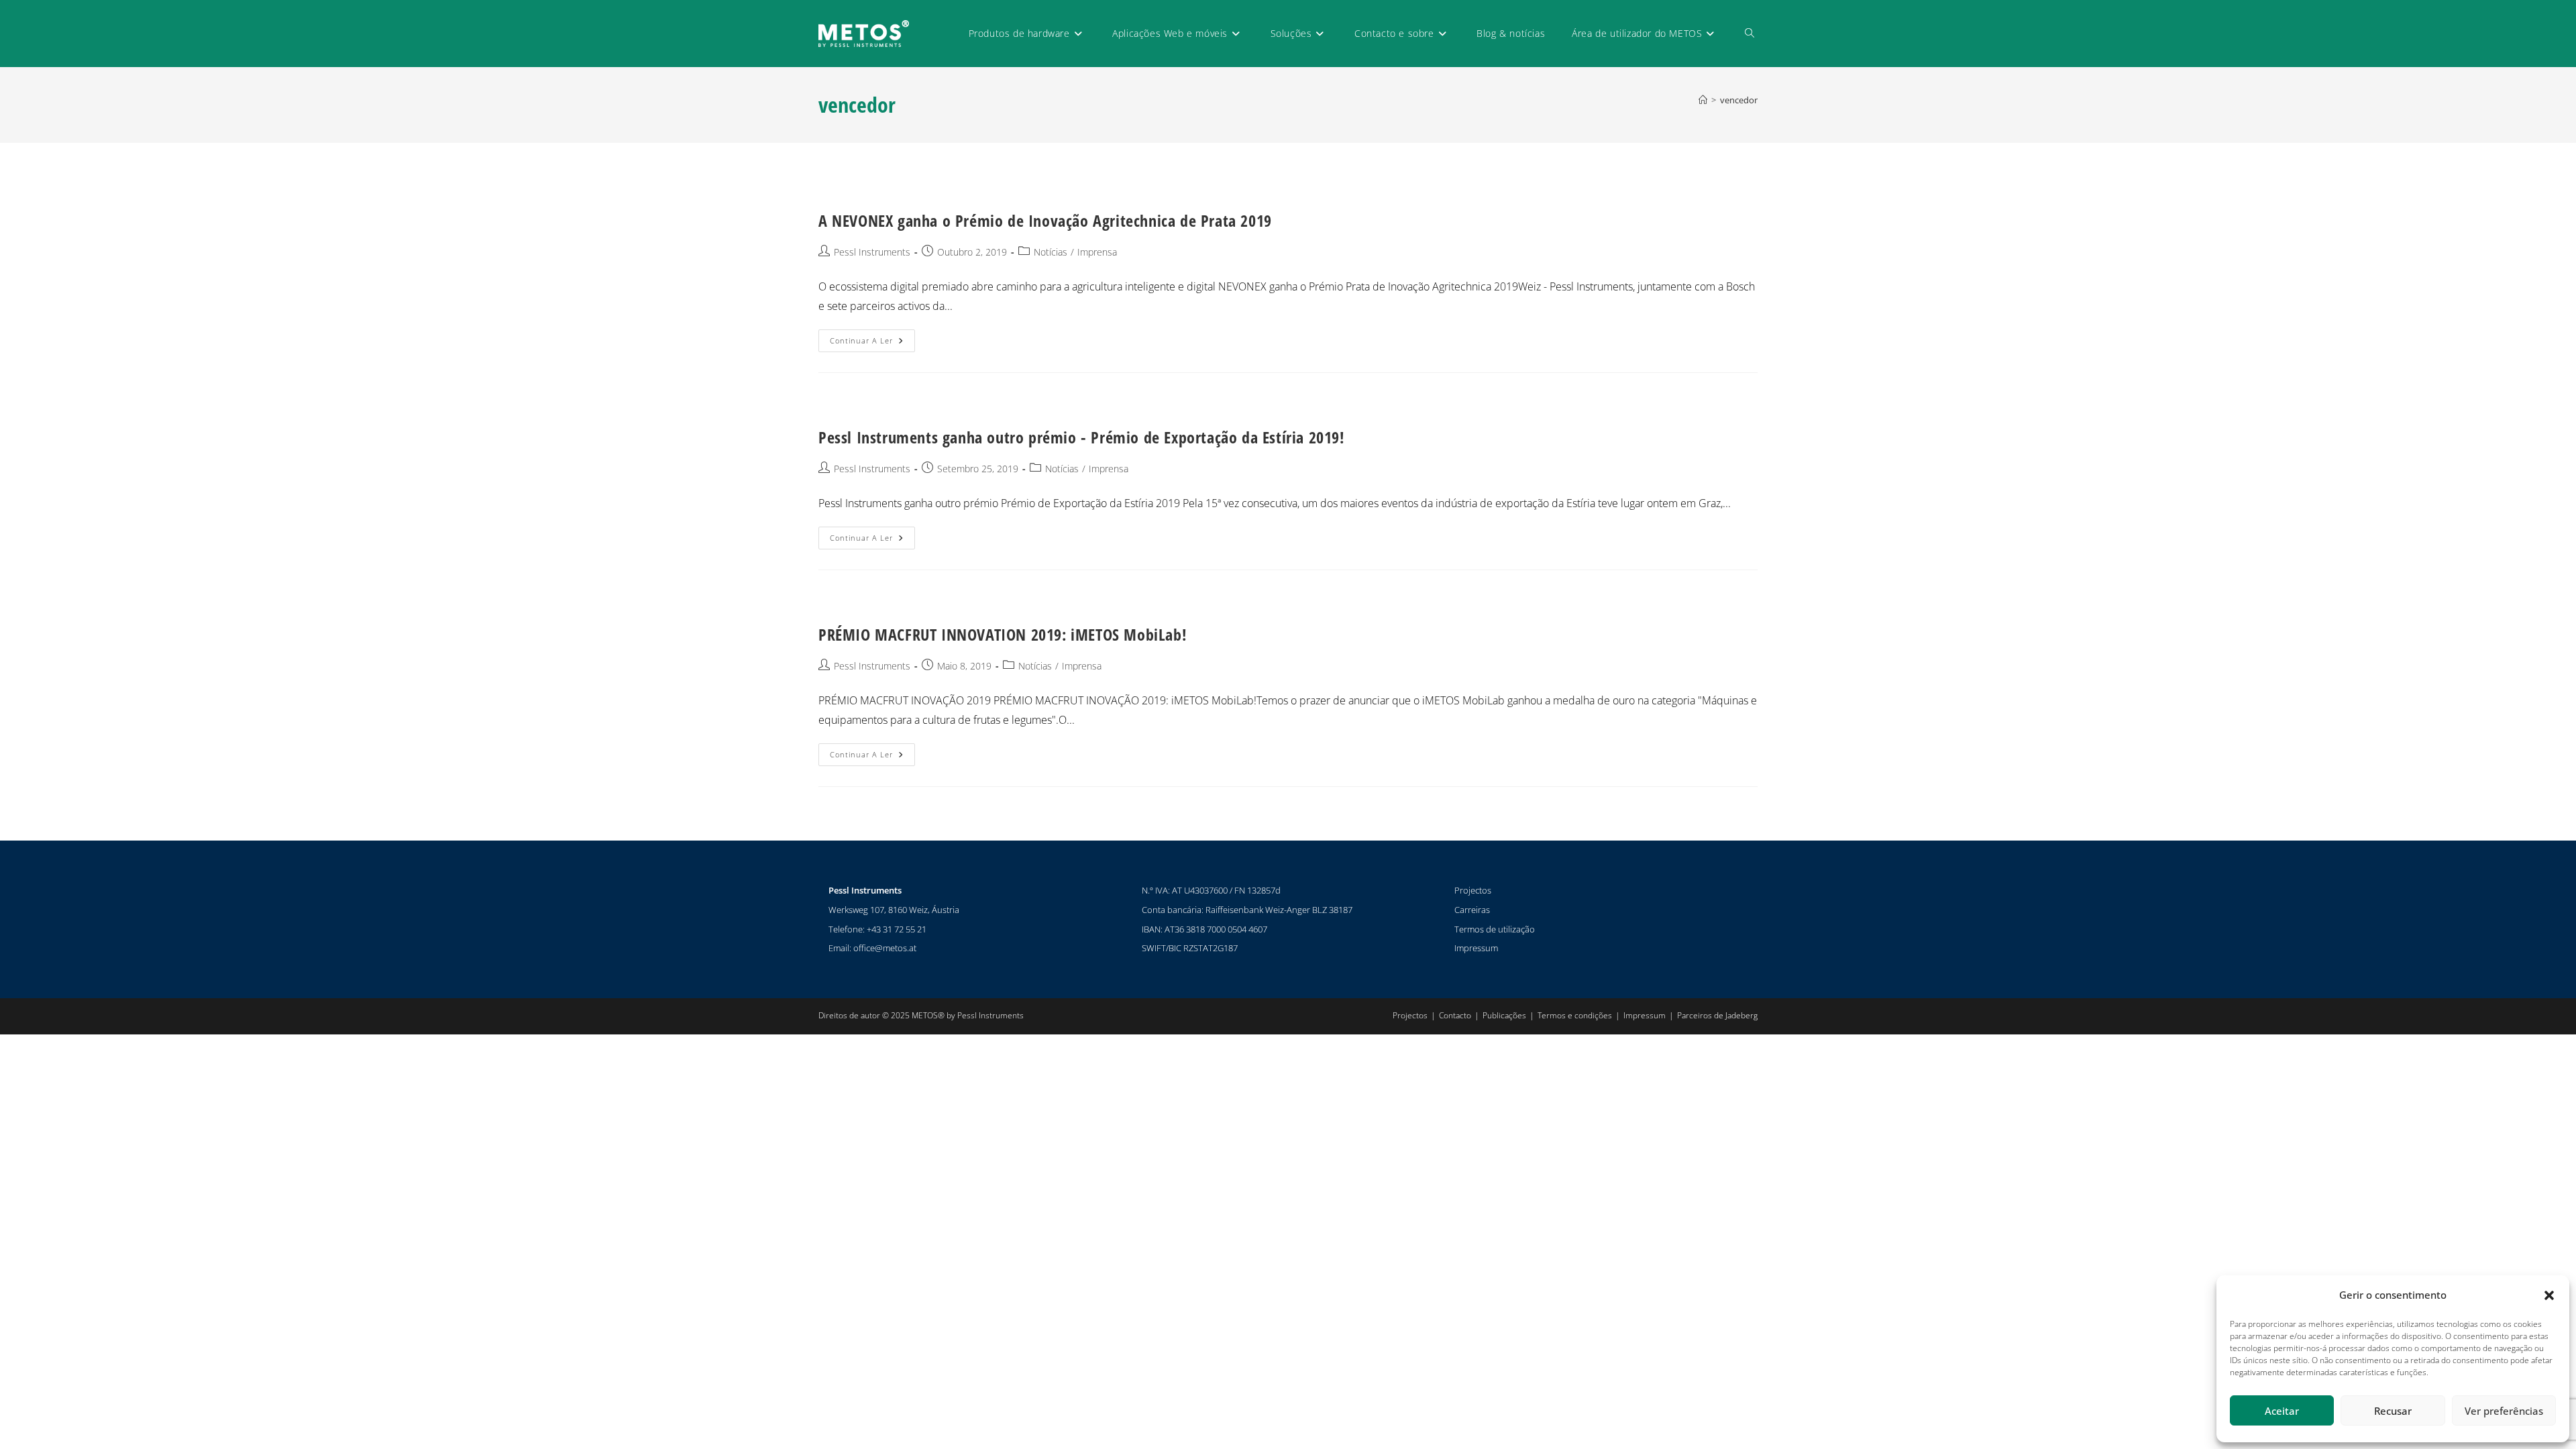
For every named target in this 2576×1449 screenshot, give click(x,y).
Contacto (1455, 1015)
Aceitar (2282, 1411)
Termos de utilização (1495, 929)
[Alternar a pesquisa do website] (1750, 34)
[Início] (1703, 100)
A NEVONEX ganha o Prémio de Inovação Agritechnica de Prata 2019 (1045, 220)
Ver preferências (2504, 1411)
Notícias (1051, 252)
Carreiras (1472, 910)
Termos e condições (1575, 1015)
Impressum (1476, 948)
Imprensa (1097, 252)
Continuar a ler (872, 337)
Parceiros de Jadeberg (1717, 1015)
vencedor (1739, 100)
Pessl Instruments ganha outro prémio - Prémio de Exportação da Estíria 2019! (1082, 437)
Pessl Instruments (872, 252)
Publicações (1504, 1015)
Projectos (1473, 890)
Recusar (2393, 1411)
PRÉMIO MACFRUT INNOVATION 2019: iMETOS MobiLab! (1003, 634)
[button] (2549, 1295)
